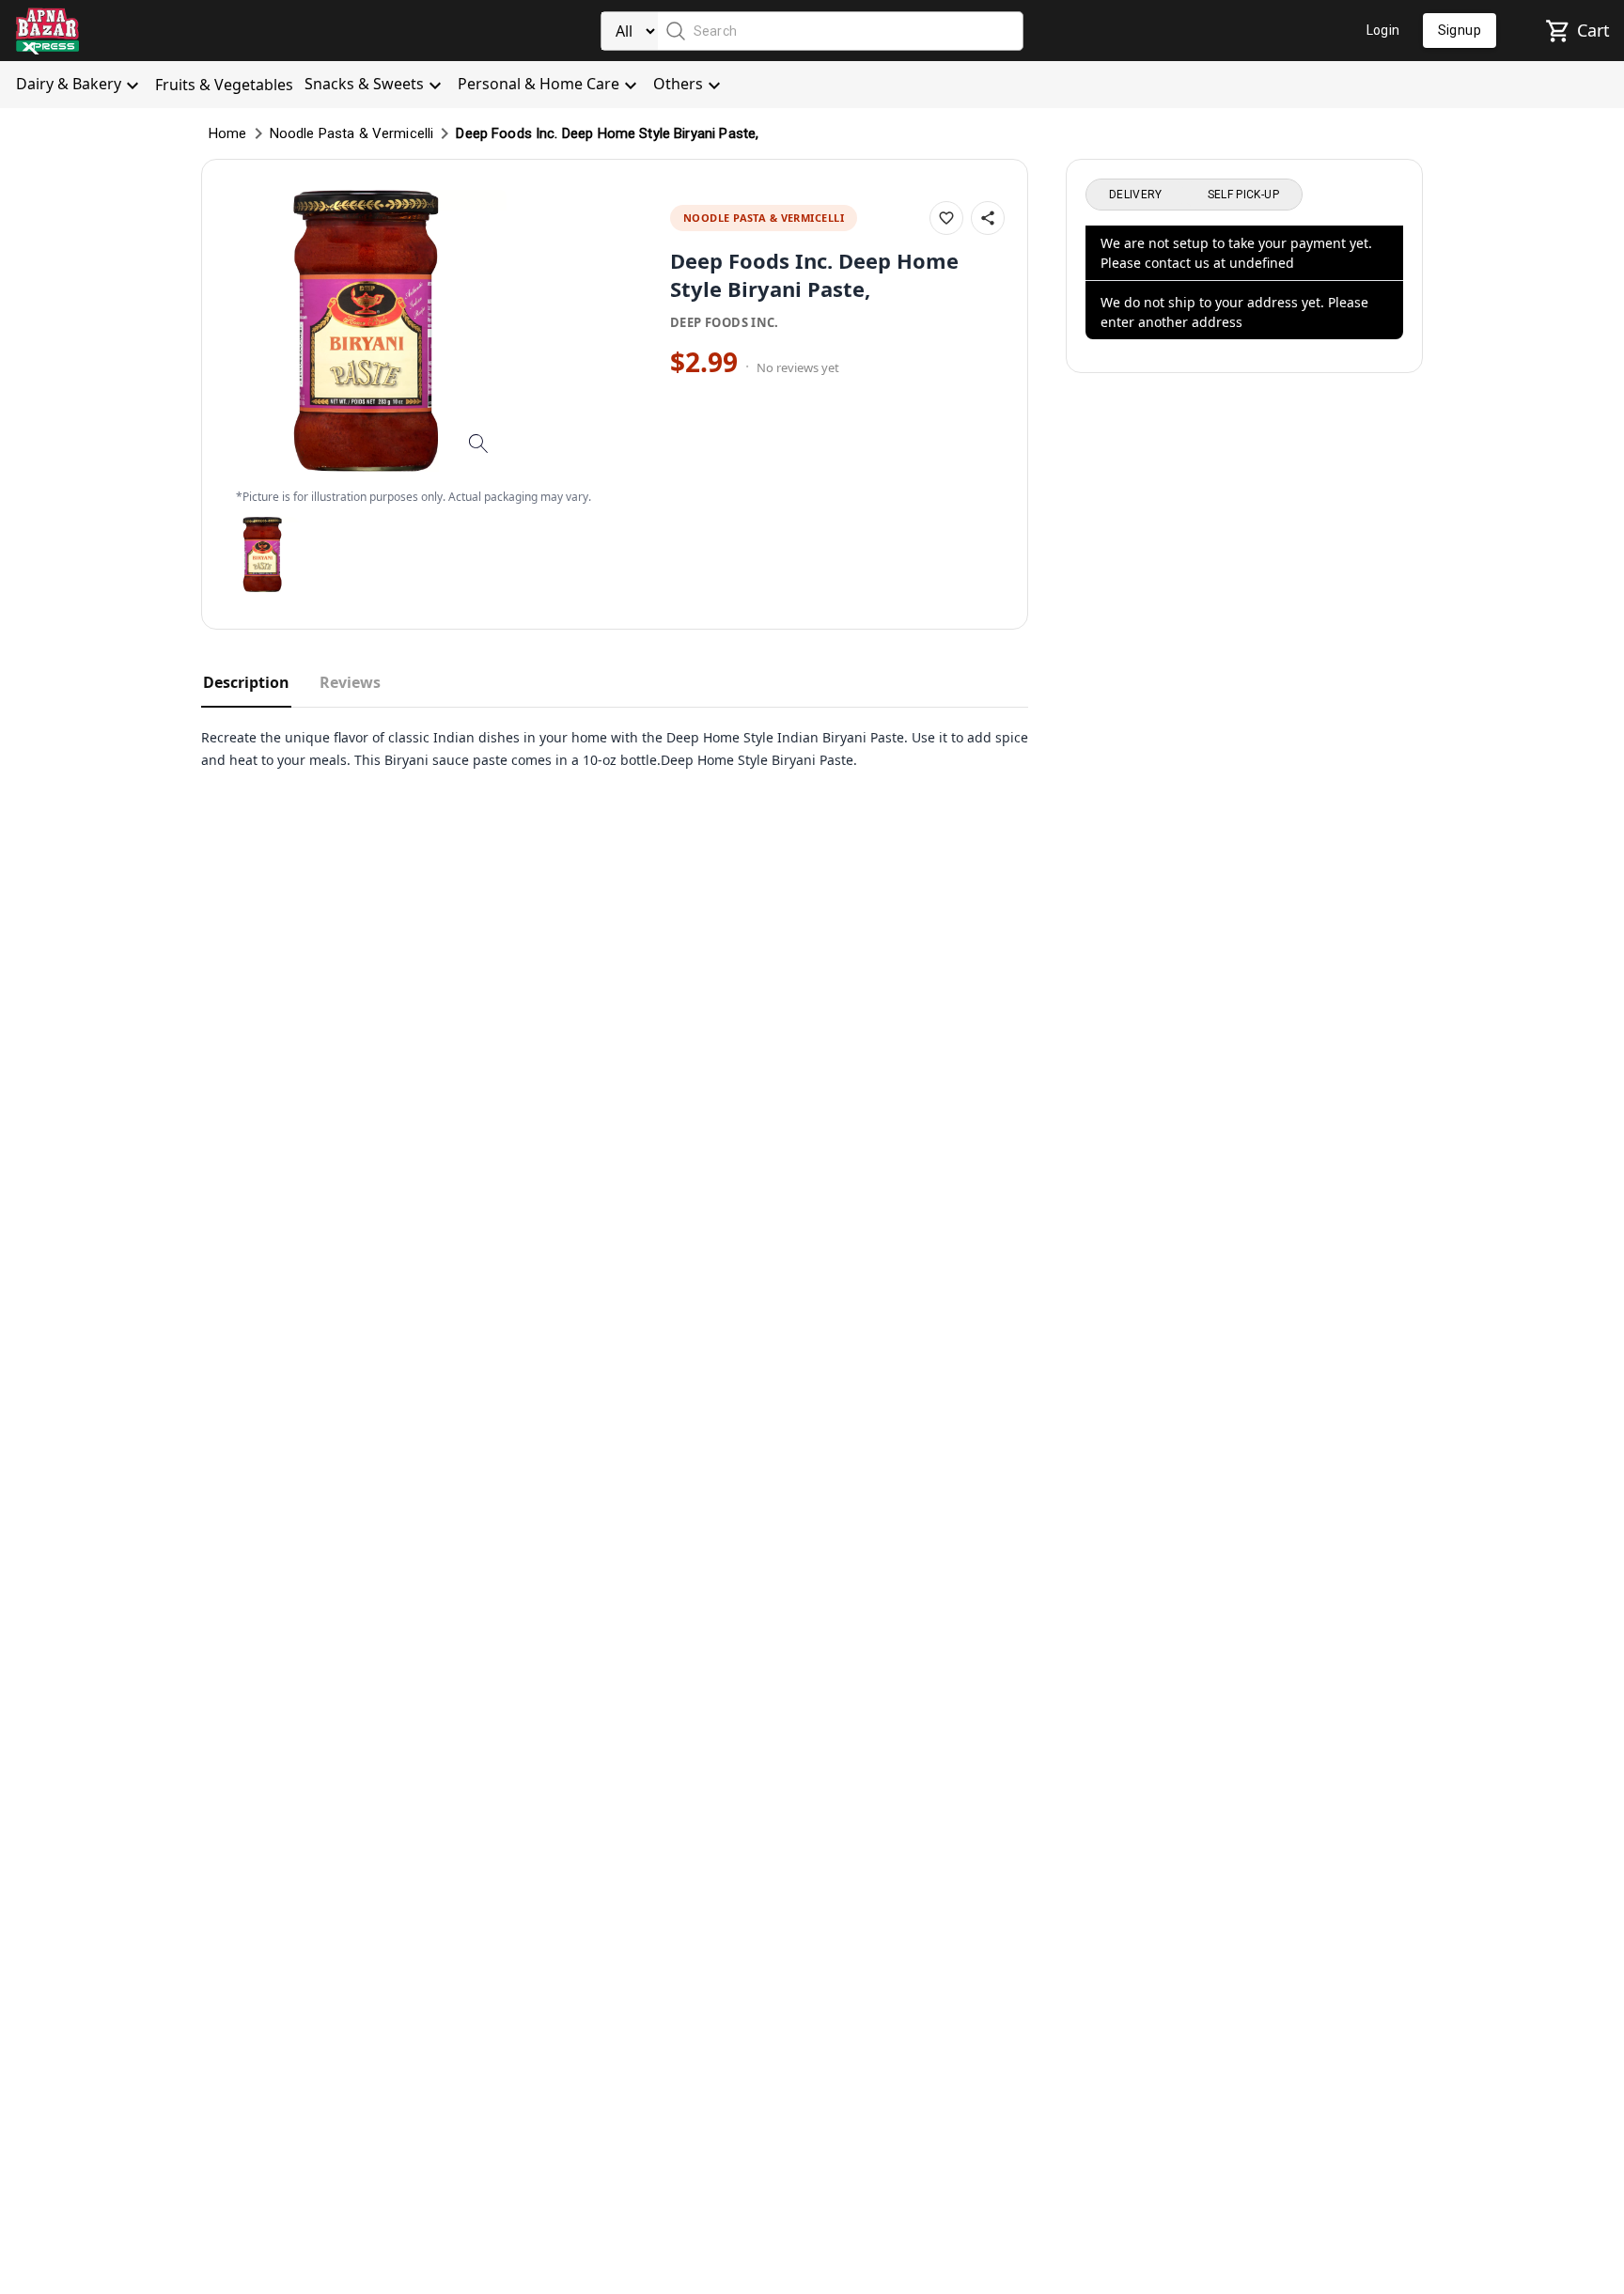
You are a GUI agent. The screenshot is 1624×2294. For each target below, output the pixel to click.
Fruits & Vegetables (224, 85)
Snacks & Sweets (364, 84)
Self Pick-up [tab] (1243, 195)
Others (678, 84)
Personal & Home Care (539, 84)
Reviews (350, 682)
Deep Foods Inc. (725, 322)
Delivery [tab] (1136, 195)
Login (1383, 30)
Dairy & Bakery (69, 84)
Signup (1460, 30)
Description (246, 682)
